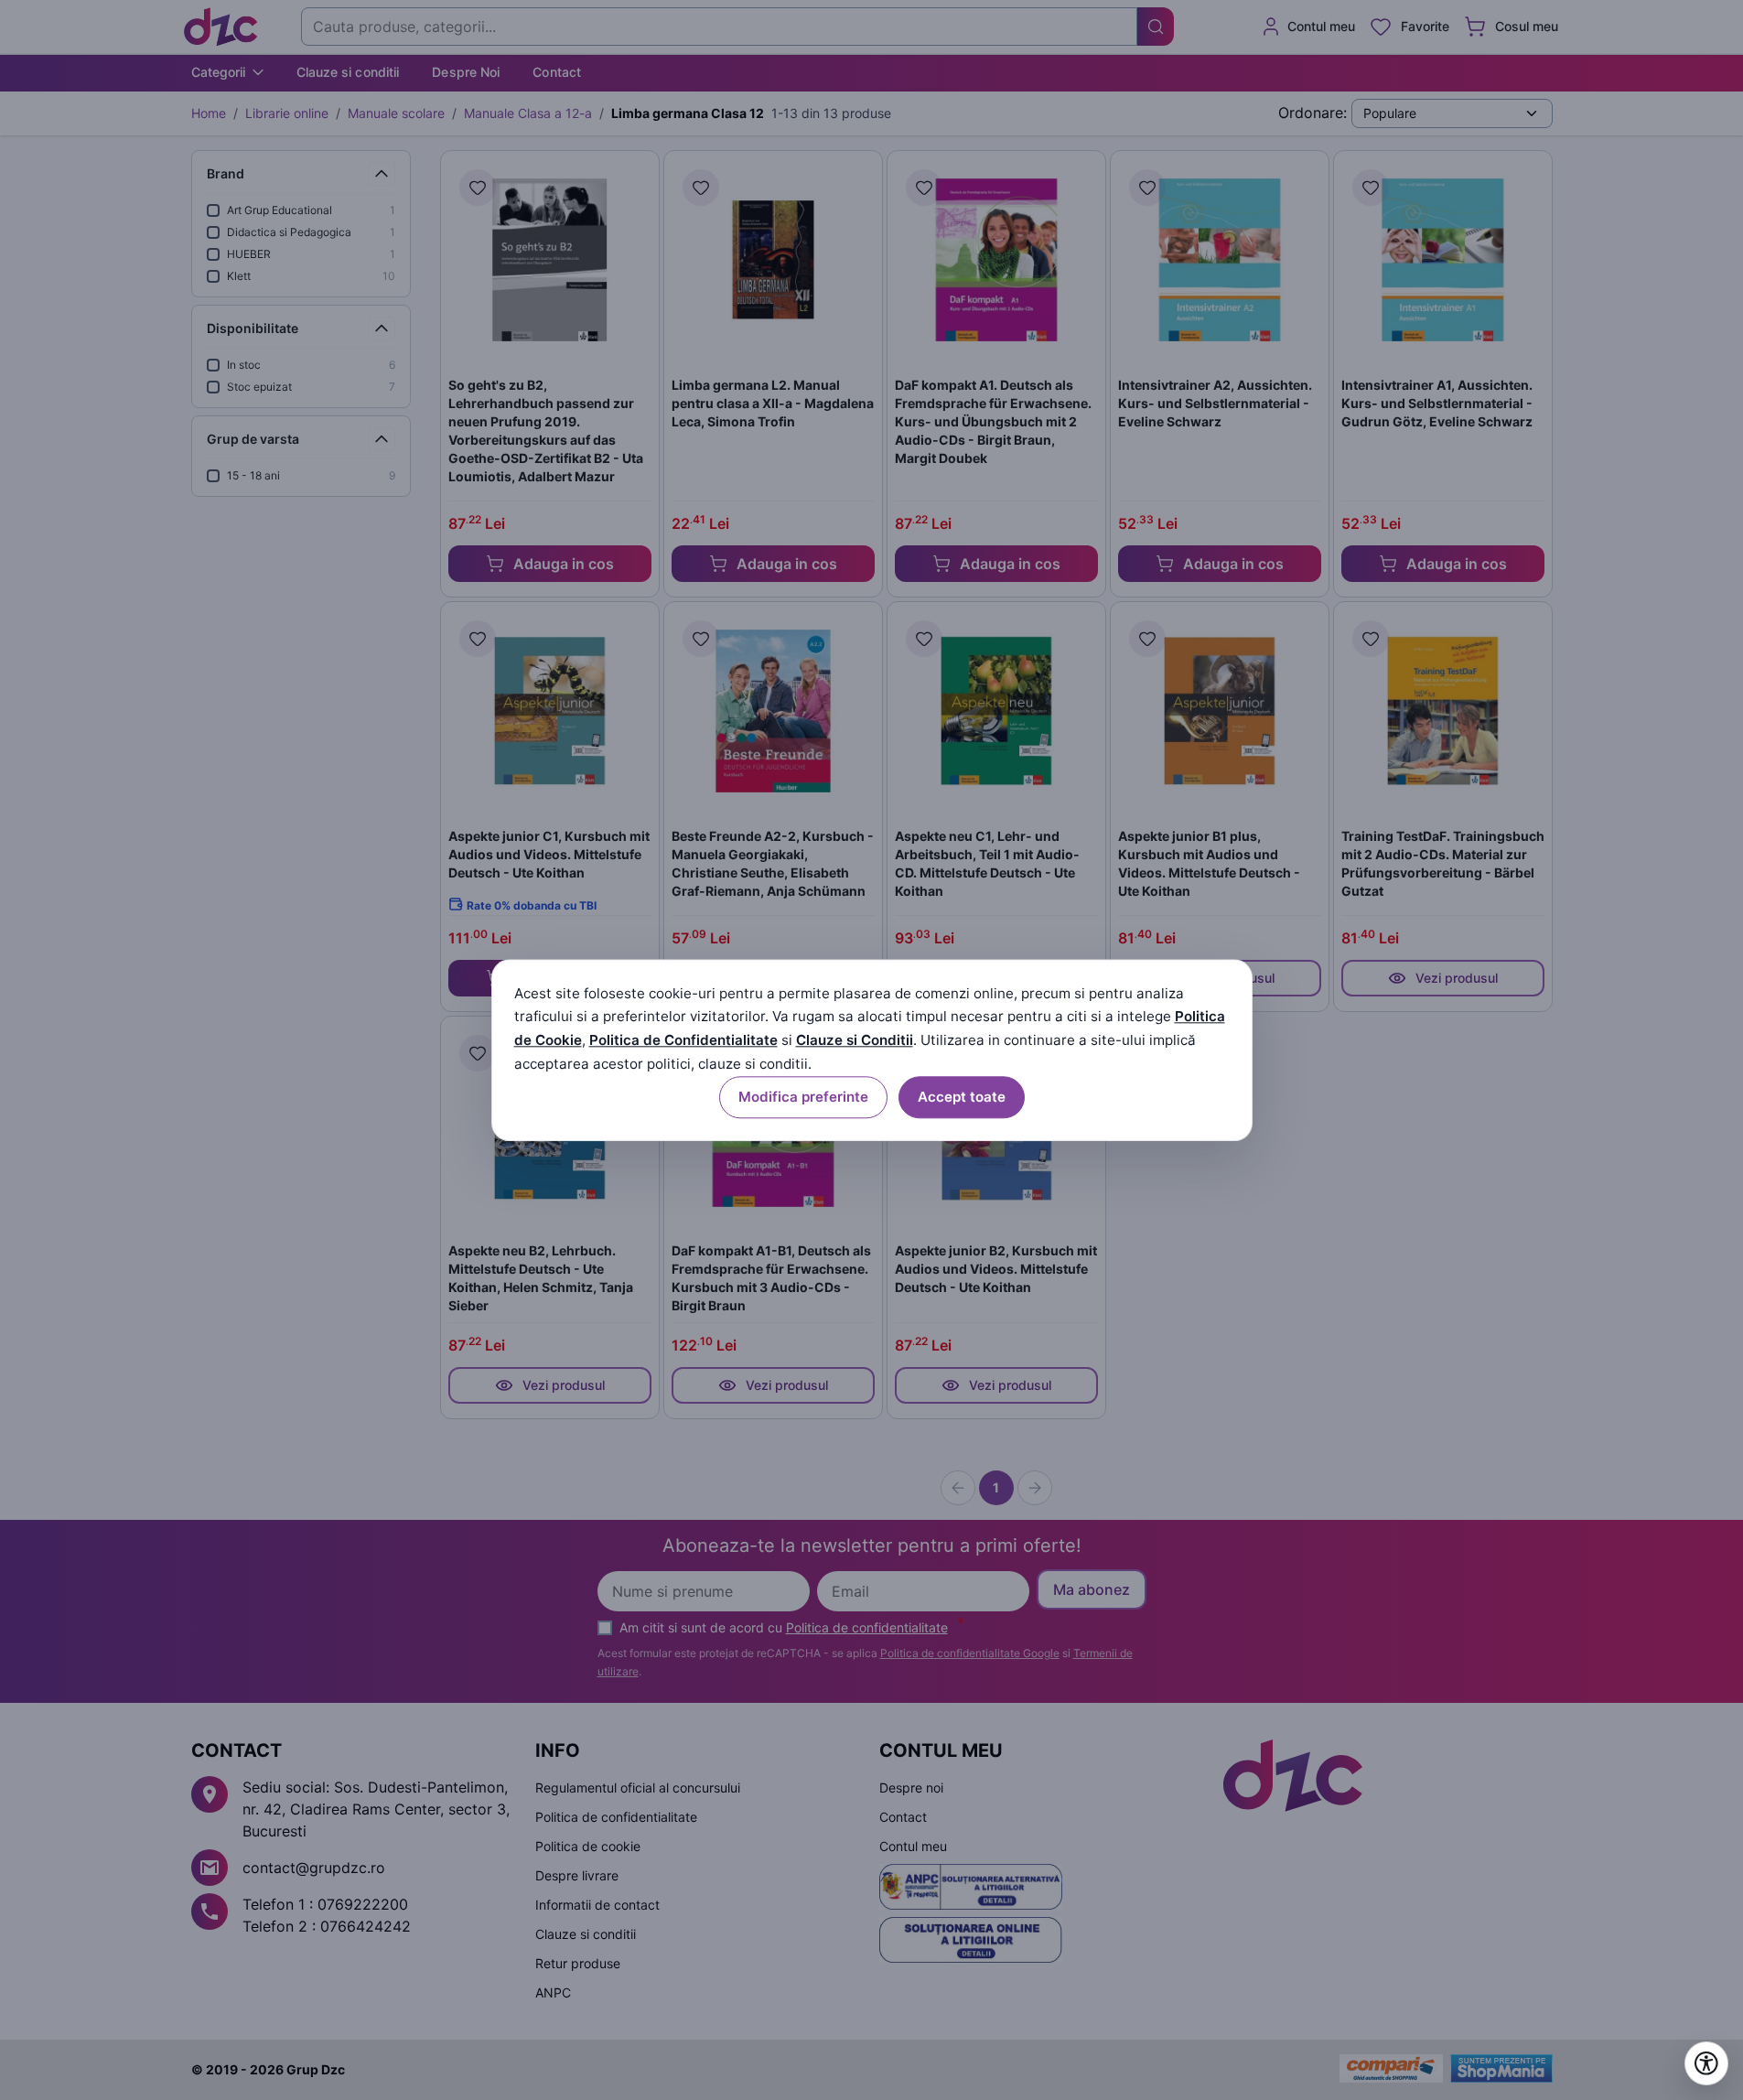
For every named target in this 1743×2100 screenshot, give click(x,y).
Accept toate (962, 1097)
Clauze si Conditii (855, 1041)
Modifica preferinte (803, 1097)
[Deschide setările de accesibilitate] (1706, 2063)
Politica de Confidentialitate (683, 1041)
